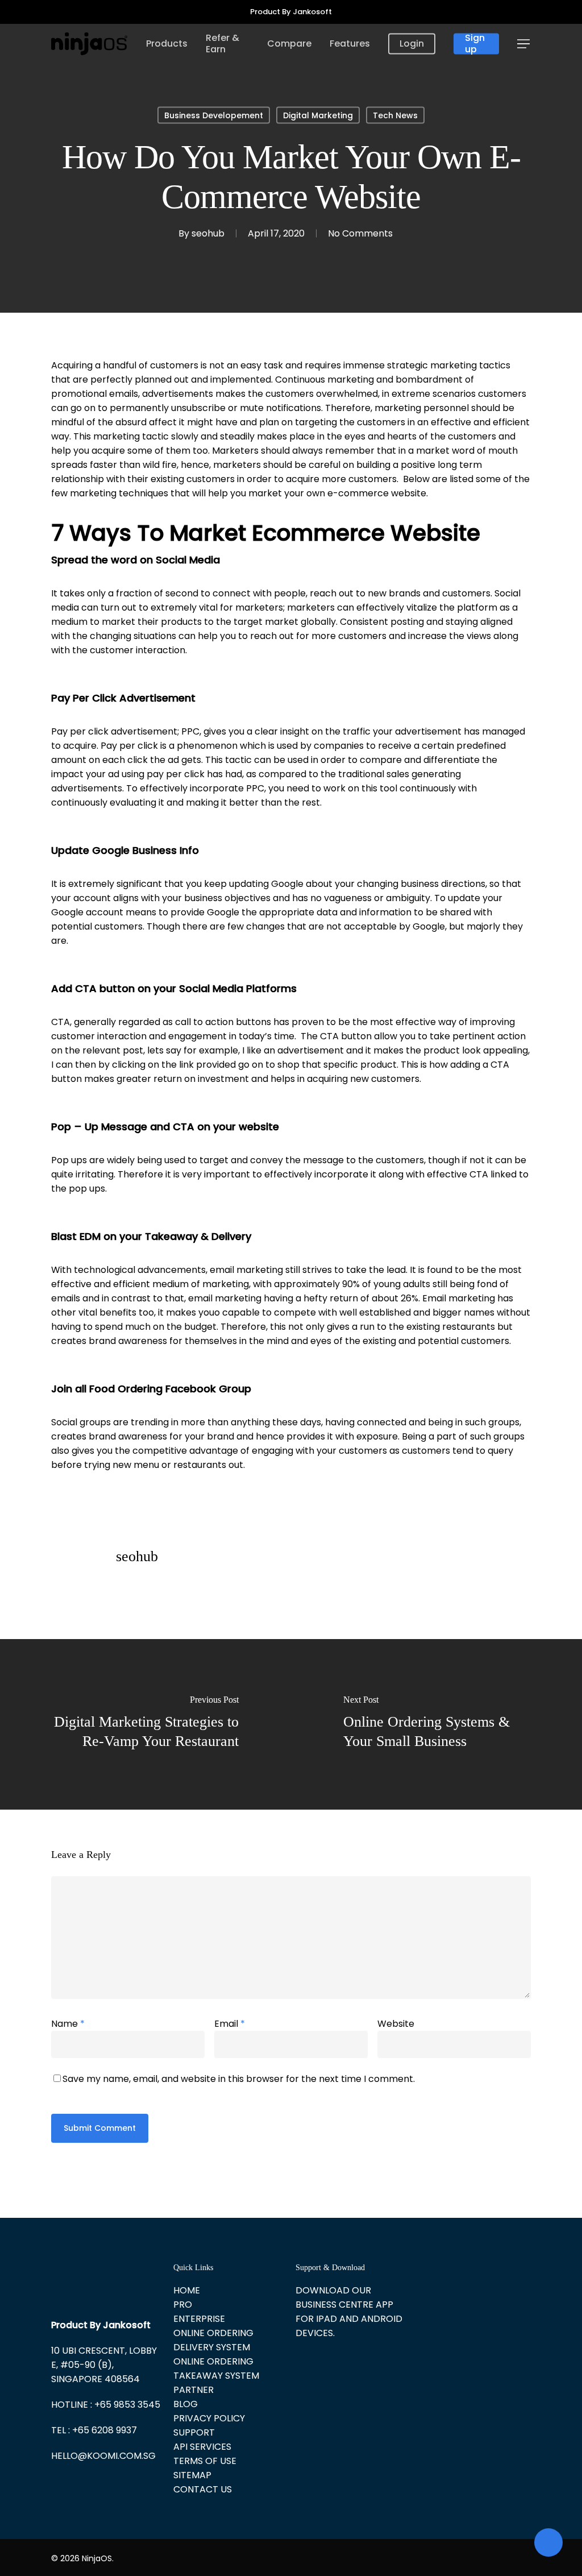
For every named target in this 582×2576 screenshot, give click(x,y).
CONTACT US (203, 2489)
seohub (208, 233)
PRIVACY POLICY (209, 2418)
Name (68, 2024)
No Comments (360, 233)
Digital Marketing (318, 115)
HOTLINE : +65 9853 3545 (106, 2405)
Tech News (395, 115)
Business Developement (214, 115)
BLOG (186, 2404)
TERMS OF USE (205, 2461)
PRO (183, 2305)
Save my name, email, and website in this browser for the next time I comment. (239, 2079)
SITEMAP (192, 2475)
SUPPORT (194, 2432)
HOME (187, 2290)
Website (396, 2024)
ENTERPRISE (199, 2319)
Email (230, 2024)
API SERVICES (202, 2447)
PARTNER (194, 2390)
